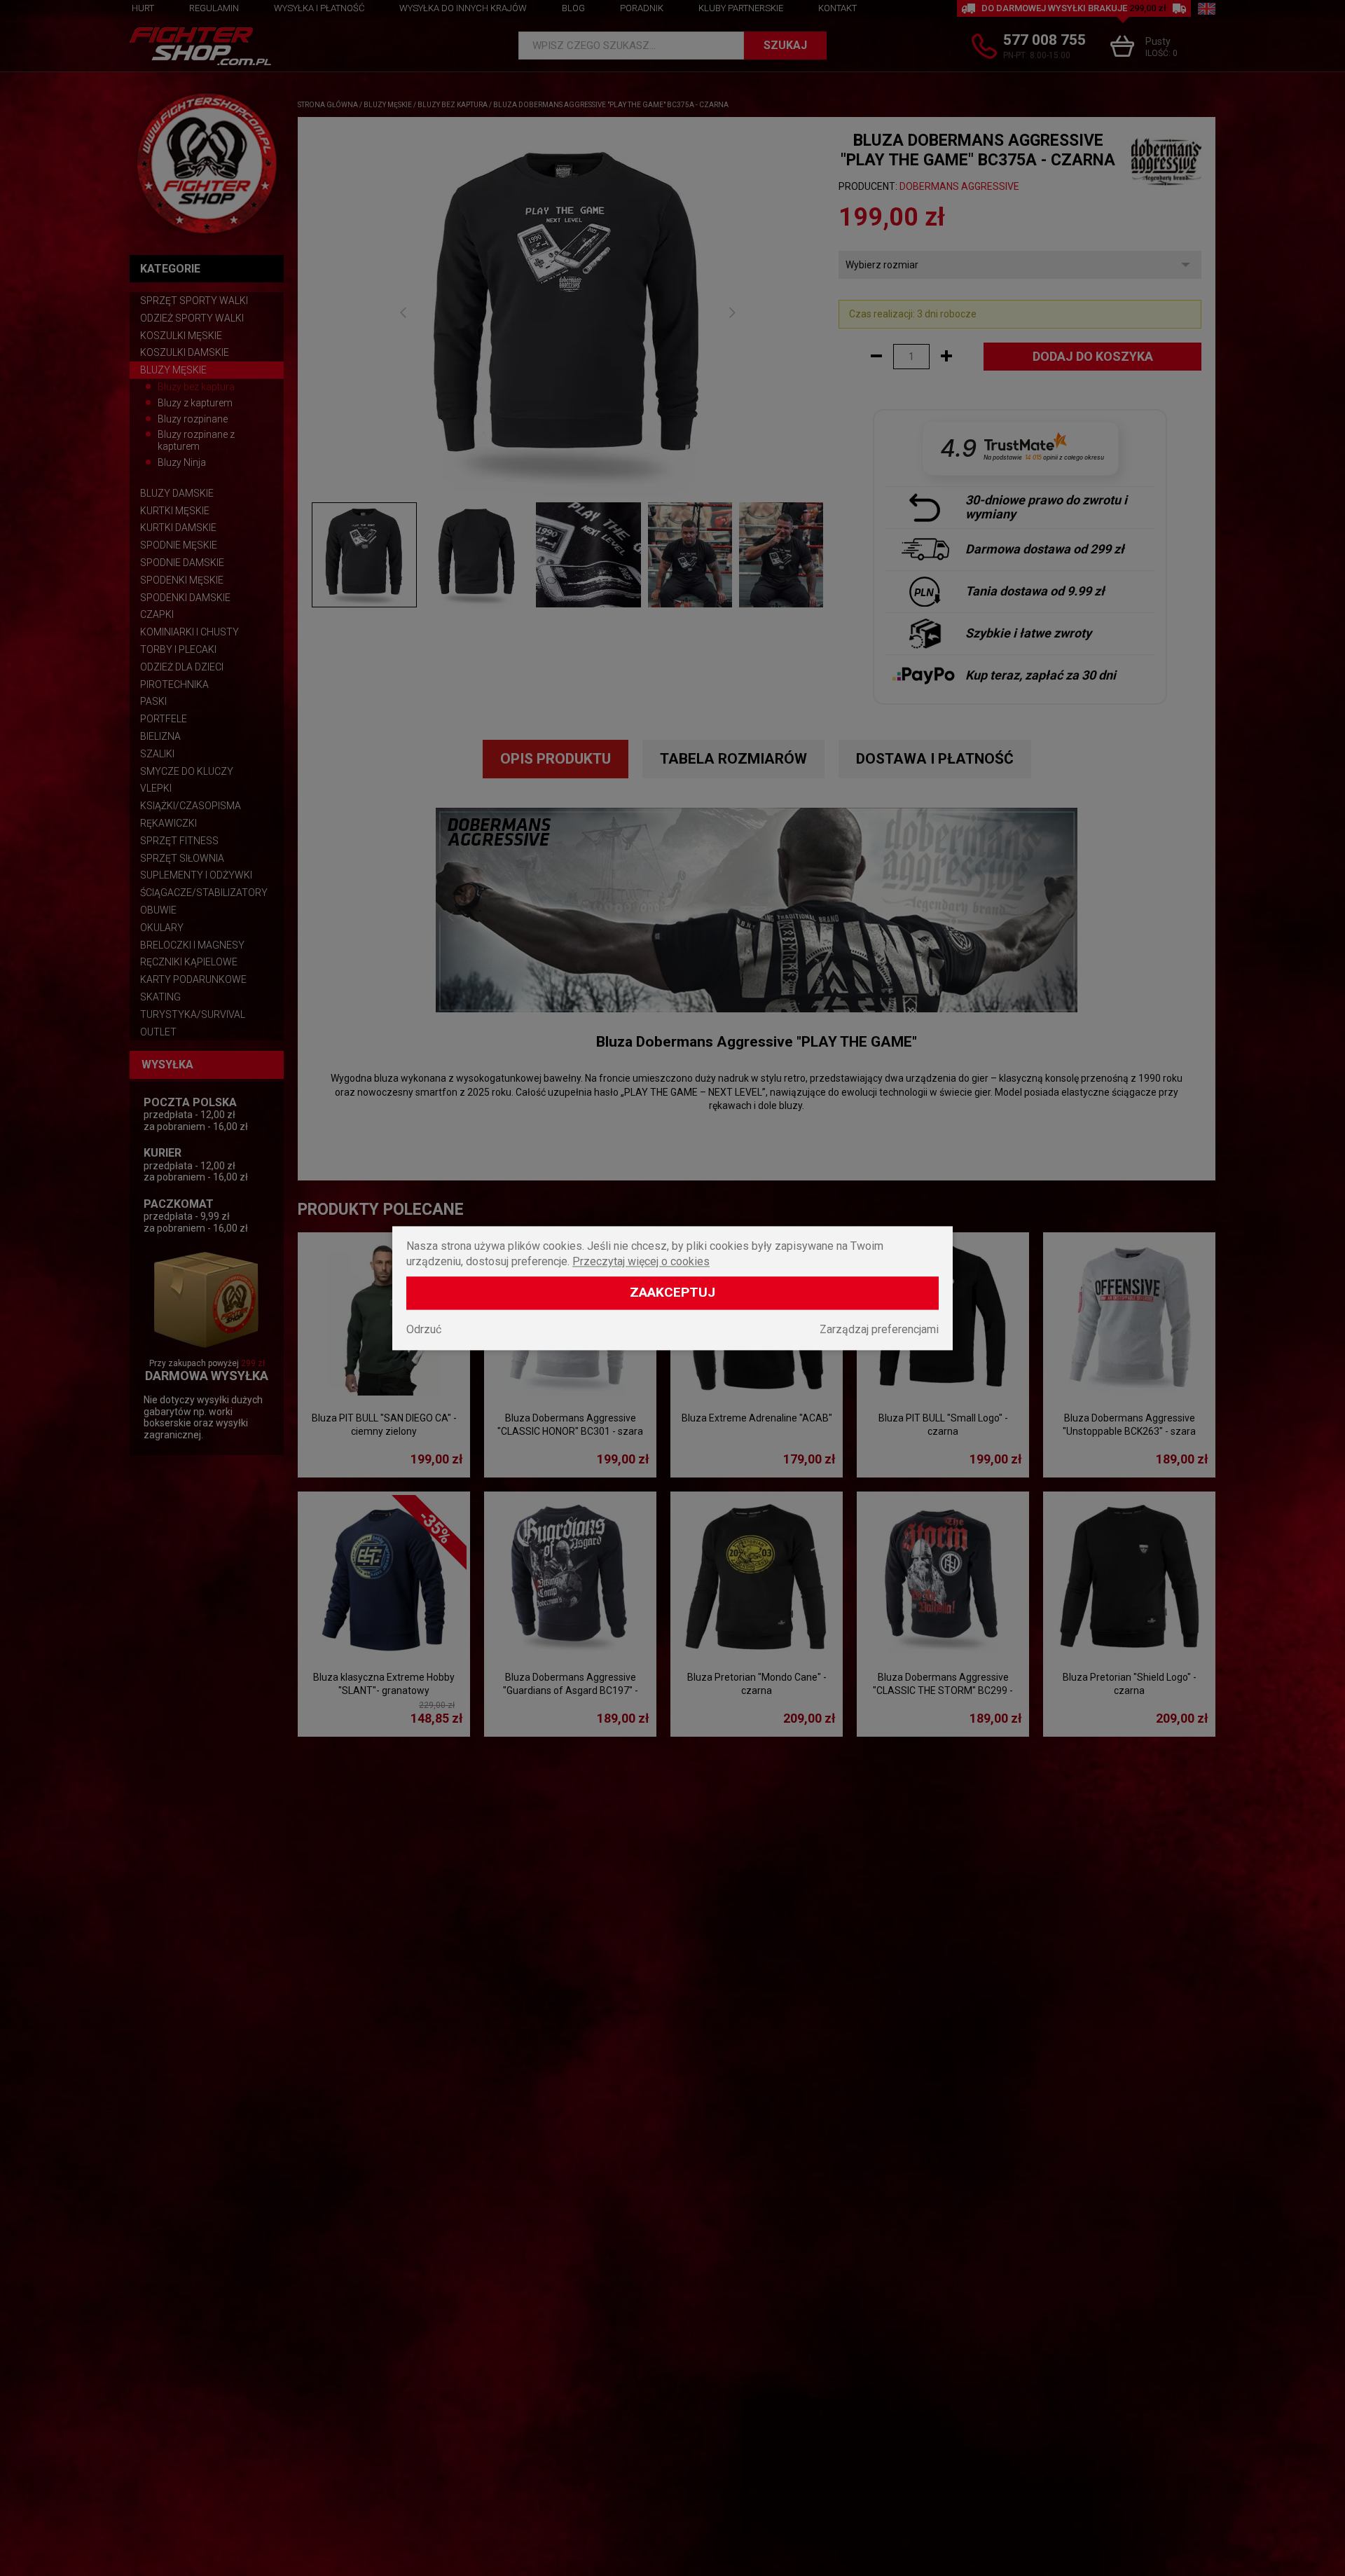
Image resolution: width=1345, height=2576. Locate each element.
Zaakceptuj (672, 1292)
